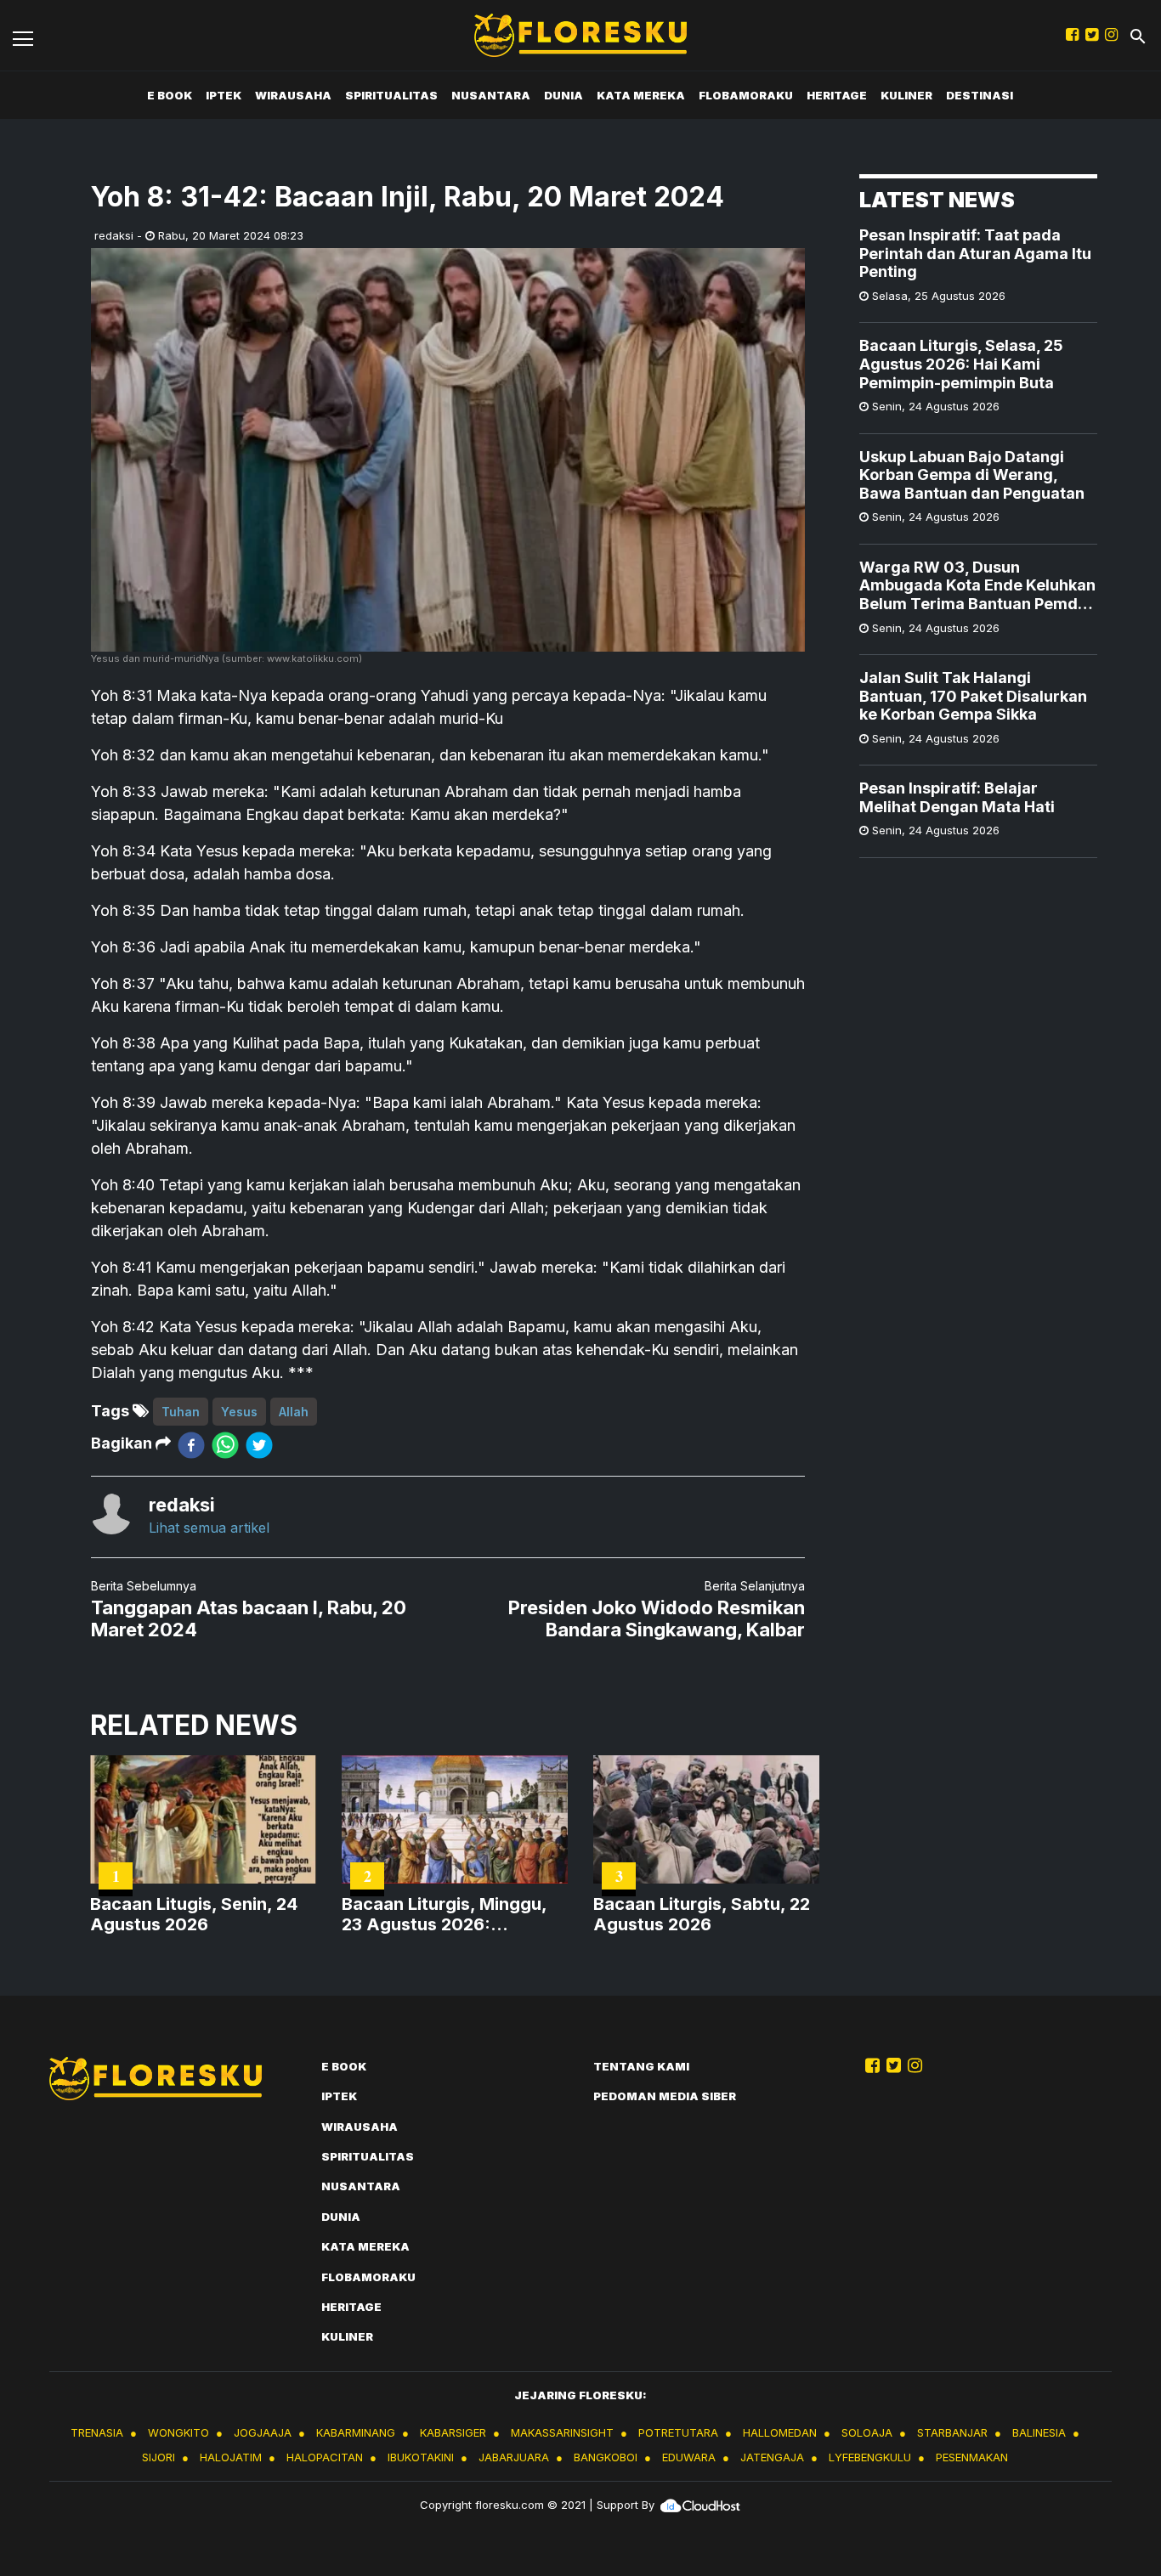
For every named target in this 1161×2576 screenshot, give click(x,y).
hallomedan (780, 2432)
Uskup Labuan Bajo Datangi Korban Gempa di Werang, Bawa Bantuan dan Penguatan (972, 475)
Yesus (239, 1412)
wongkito (178, 2432)
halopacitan (325, 2457)
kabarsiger (453, 2432)
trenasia (97, 2432)
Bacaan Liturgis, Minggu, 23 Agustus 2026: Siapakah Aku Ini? (444, 1914)
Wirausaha (293, 95)
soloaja (867, 2432)
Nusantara (491, 95)
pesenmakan (972, 2457)
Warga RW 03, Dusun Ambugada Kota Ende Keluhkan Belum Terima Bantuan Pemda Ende (977, 586)
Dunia (564, 95)
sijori (159, 2457)
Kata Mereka (641, 95)
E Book (170, 95)
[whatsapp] (225, 1444)
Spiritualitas (391, 95)
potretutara (678, 2432)
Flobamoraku (746, 95)
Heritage (837, 95)
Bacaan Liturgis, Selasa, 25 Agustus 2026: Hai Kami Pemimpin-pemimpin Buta (961, 364)
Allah (294, 1412)
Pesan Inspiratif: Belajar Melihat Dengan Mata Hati (957, 797)
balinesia (1039, 2432)
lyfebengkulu (870, 2457)
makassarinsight (562, 2432)
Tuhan (181, 1412)
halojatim (231, 2457)
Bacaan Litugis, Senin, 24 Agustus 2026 (194, 1914)
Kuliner (906, 95)
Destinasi (980, 95)
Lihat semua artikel (209, 1528)
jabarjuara (514, 2457)
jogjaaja (263, 2432)
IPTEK (224, 95)
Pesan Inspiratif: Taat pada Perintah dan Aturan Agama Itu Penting (975, 253)
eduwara (689, 2457)
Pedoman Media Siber (665, 2096)
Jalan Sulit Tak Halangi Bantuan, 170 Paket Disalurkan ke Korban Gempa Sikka (973, 696)
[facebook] (191, 1444)
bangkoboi (606, 2457)
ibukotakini (421, 2457)
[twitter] (259, 1444)
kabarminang (356, 2432)
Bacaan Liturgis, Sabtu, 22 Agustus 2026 (702, 1914)
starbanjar (952, 2432)
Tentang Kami (641, 2066)
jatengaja (772, 2457)
